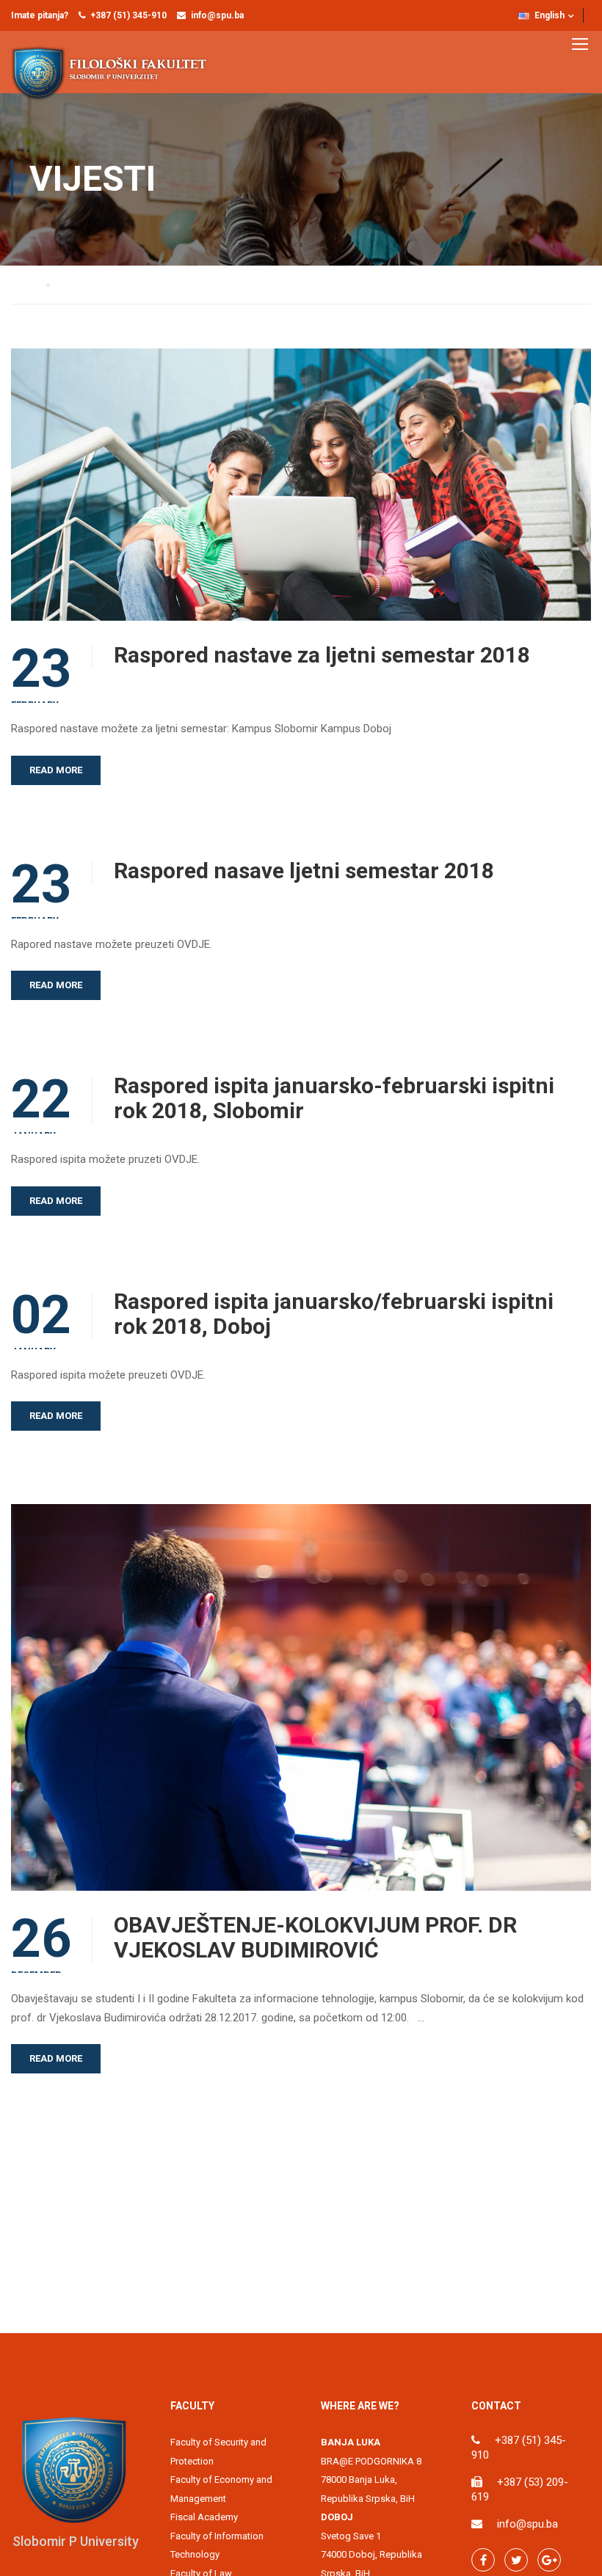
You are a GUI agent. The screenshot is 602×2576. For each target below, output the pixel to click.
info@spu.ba (217, 15)
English (550, 15)
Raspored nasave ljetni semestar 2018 (304, 871)
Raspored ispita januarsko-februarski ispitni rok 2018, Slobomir (334, 1098)
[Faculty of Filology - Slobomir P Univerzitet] (117, 73)
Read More (56, 770)
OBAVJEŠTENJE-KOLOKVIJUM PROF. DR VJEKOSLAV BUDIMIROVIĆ (315, 1938)
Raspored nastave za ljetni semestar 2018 (322, 655)
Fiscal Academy (204, 2517)
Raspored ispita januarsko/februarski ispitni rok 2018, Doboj (334, 1314)
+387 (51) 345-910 (128, 15)
